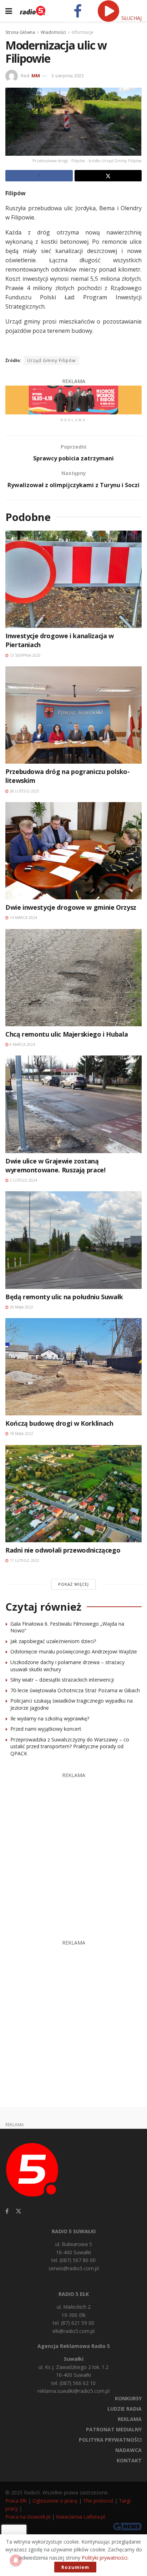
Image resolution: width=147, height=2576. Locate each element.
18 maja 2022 (21, 1434)
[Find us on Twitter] (19, 2211)
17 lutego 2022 (24, 1560)
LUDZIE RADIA (125, 2409)
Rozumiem (75, 2567)
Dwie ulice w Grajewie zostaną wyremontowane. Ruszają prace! (55, 1165)
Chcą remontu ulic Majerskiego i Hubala (67, 1034)
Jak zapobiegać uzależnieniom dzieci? (53, 1641)
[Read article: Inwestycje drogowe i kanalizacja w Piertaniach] (73, 579)
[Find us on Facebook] (7, 2211)
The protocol (98, 2501)
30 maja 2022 (21, 1307)
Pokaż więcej (73, 1584)
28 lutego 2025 (24, 791)
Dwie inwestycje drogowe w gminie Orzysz (71, 907)
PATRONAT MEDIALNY (114, 2429)
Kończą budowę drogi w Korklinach (59, 1423)
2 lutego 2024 (23, 1180)
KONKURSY (128, 2398)
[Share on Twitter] (108, 176)
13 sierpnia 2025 (25, 655)
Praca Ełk (16, 2501)
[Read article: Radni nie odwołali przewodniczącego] (73, 1494)
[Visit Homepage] (33, 11)
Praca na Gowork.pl (28, 2517)
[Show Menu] (9, 11)
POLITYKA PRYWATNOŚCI (110, 2440)
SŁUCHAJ (131, 18)
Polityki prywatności (105, 2558)
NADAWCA (128, 2450)
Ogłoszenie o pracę (55, 2501)
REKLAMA (130, 2419)
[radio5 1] (73, 399)
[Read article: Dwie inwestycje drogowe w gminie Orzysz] (73, 851)
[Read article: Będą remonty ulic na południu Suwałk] (73, 1240)
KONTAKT (129, 2460)
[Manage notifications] (16, 2560)
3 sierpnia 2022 (68, 76)
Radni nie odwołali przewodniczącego (63, 1550)
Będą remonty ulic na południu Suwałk (64, 1297)
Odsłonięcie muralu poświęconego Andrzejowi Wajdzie (74, 1651)
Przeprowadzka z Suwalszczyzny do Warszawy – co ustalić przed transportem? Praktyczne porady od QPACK (70, 1746)
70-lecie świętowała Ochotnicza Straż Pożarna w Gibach (75, 1690)
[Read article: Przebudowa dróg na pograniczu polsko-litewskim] (73, 715)
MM (36, 76)
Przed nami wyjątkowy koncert (46, 1729)
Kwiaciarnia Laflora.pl (80, 2517)
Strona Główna (20, 32)
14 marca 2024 (23, 918)
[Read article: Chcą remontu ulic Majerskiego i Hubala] (73, 978)
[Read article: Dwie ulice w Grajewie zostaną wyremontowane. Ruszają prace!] (73, 1104)
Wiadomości (53, 32)
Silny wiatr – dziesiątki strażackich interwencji (62, 1680)
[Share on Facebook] (39, 176)
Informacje (83, 32)
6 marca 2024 (22, 1044)
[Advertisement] (73, 1853)
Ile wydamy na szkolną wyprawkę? (50, 1718)
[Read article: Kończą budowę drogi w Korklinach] (73, 1367)
